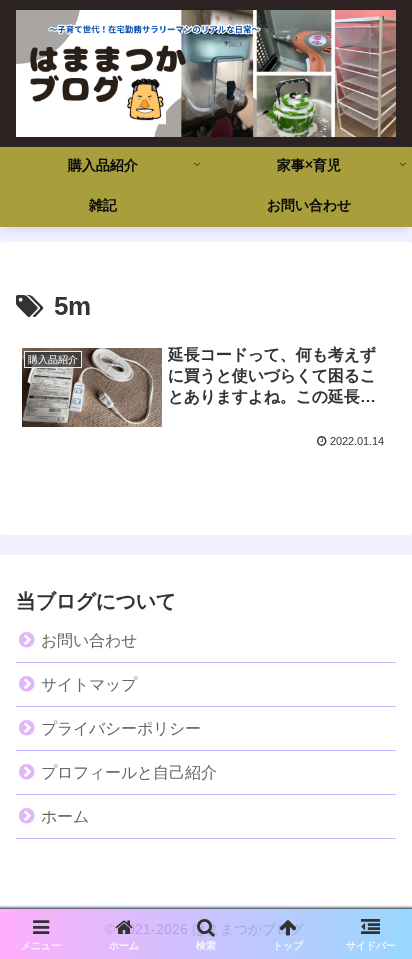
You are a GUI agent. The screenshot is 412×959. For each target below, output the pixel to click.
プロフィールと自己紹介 (129, 772)
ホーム (65, 816)
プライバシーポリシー (121, 728)
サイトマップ (89, 684)
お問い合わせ (89, 640)
